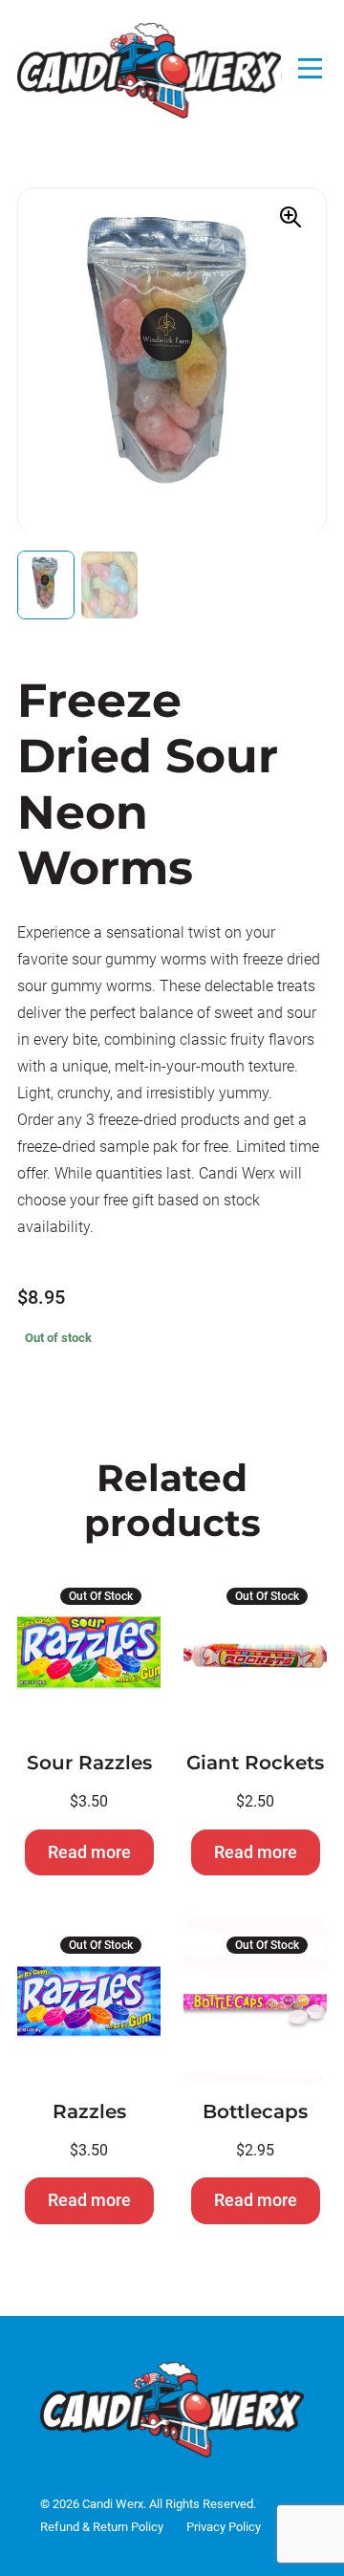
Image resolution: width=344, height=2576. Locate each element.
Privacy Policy (224, 2527)
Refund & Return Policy (102, 2527)
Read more (89, 1852)
